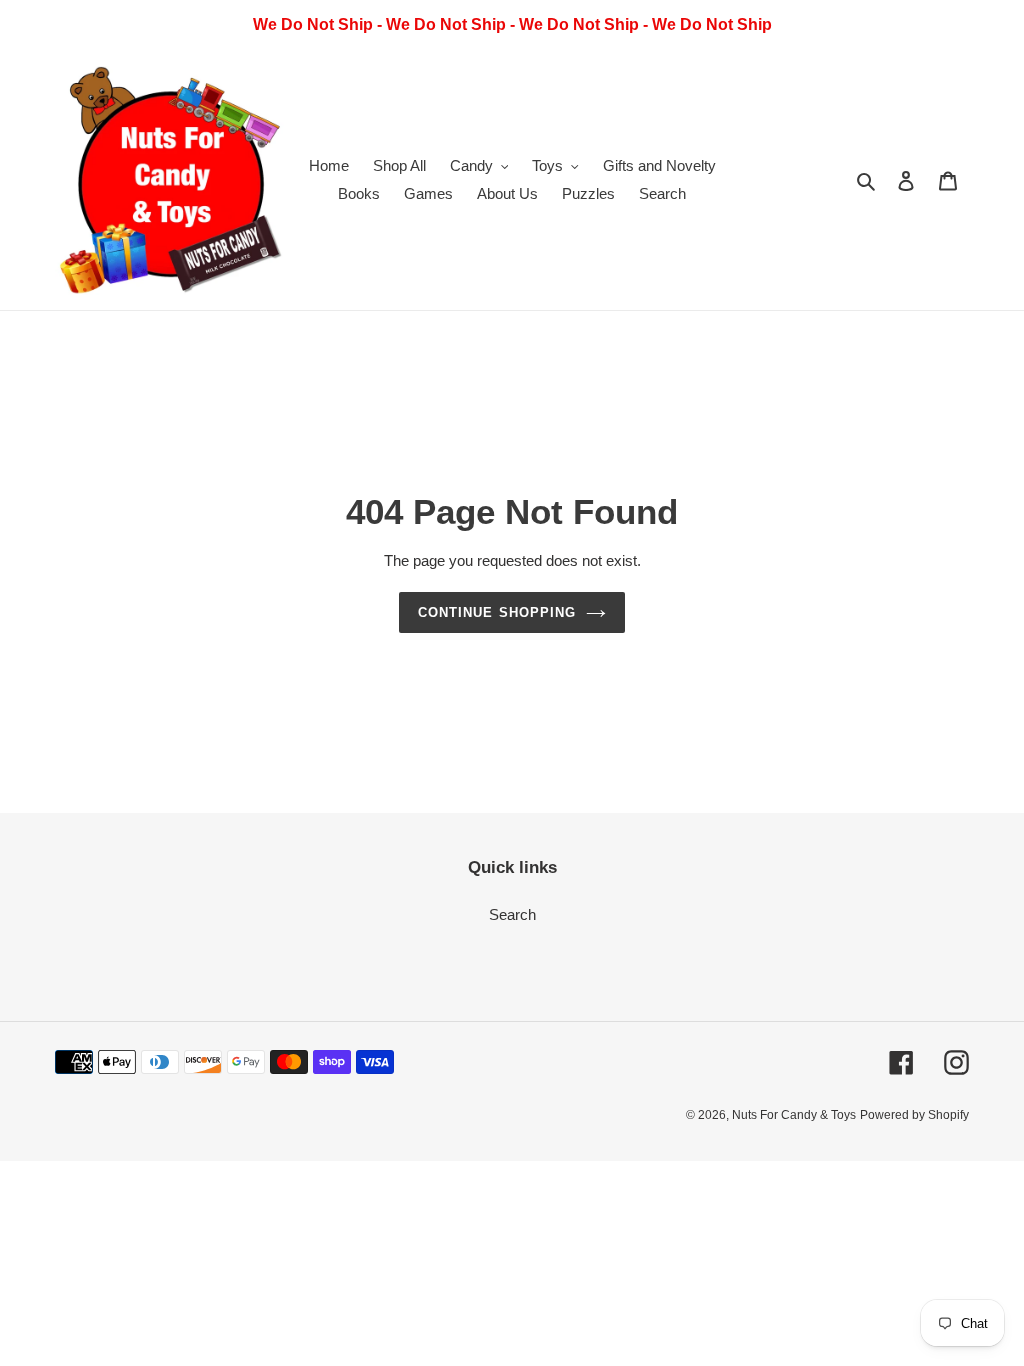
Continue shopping (497, 612)
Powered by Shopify (914, 1115)
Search (512, 914)
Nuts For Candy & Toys (794, 1115)
